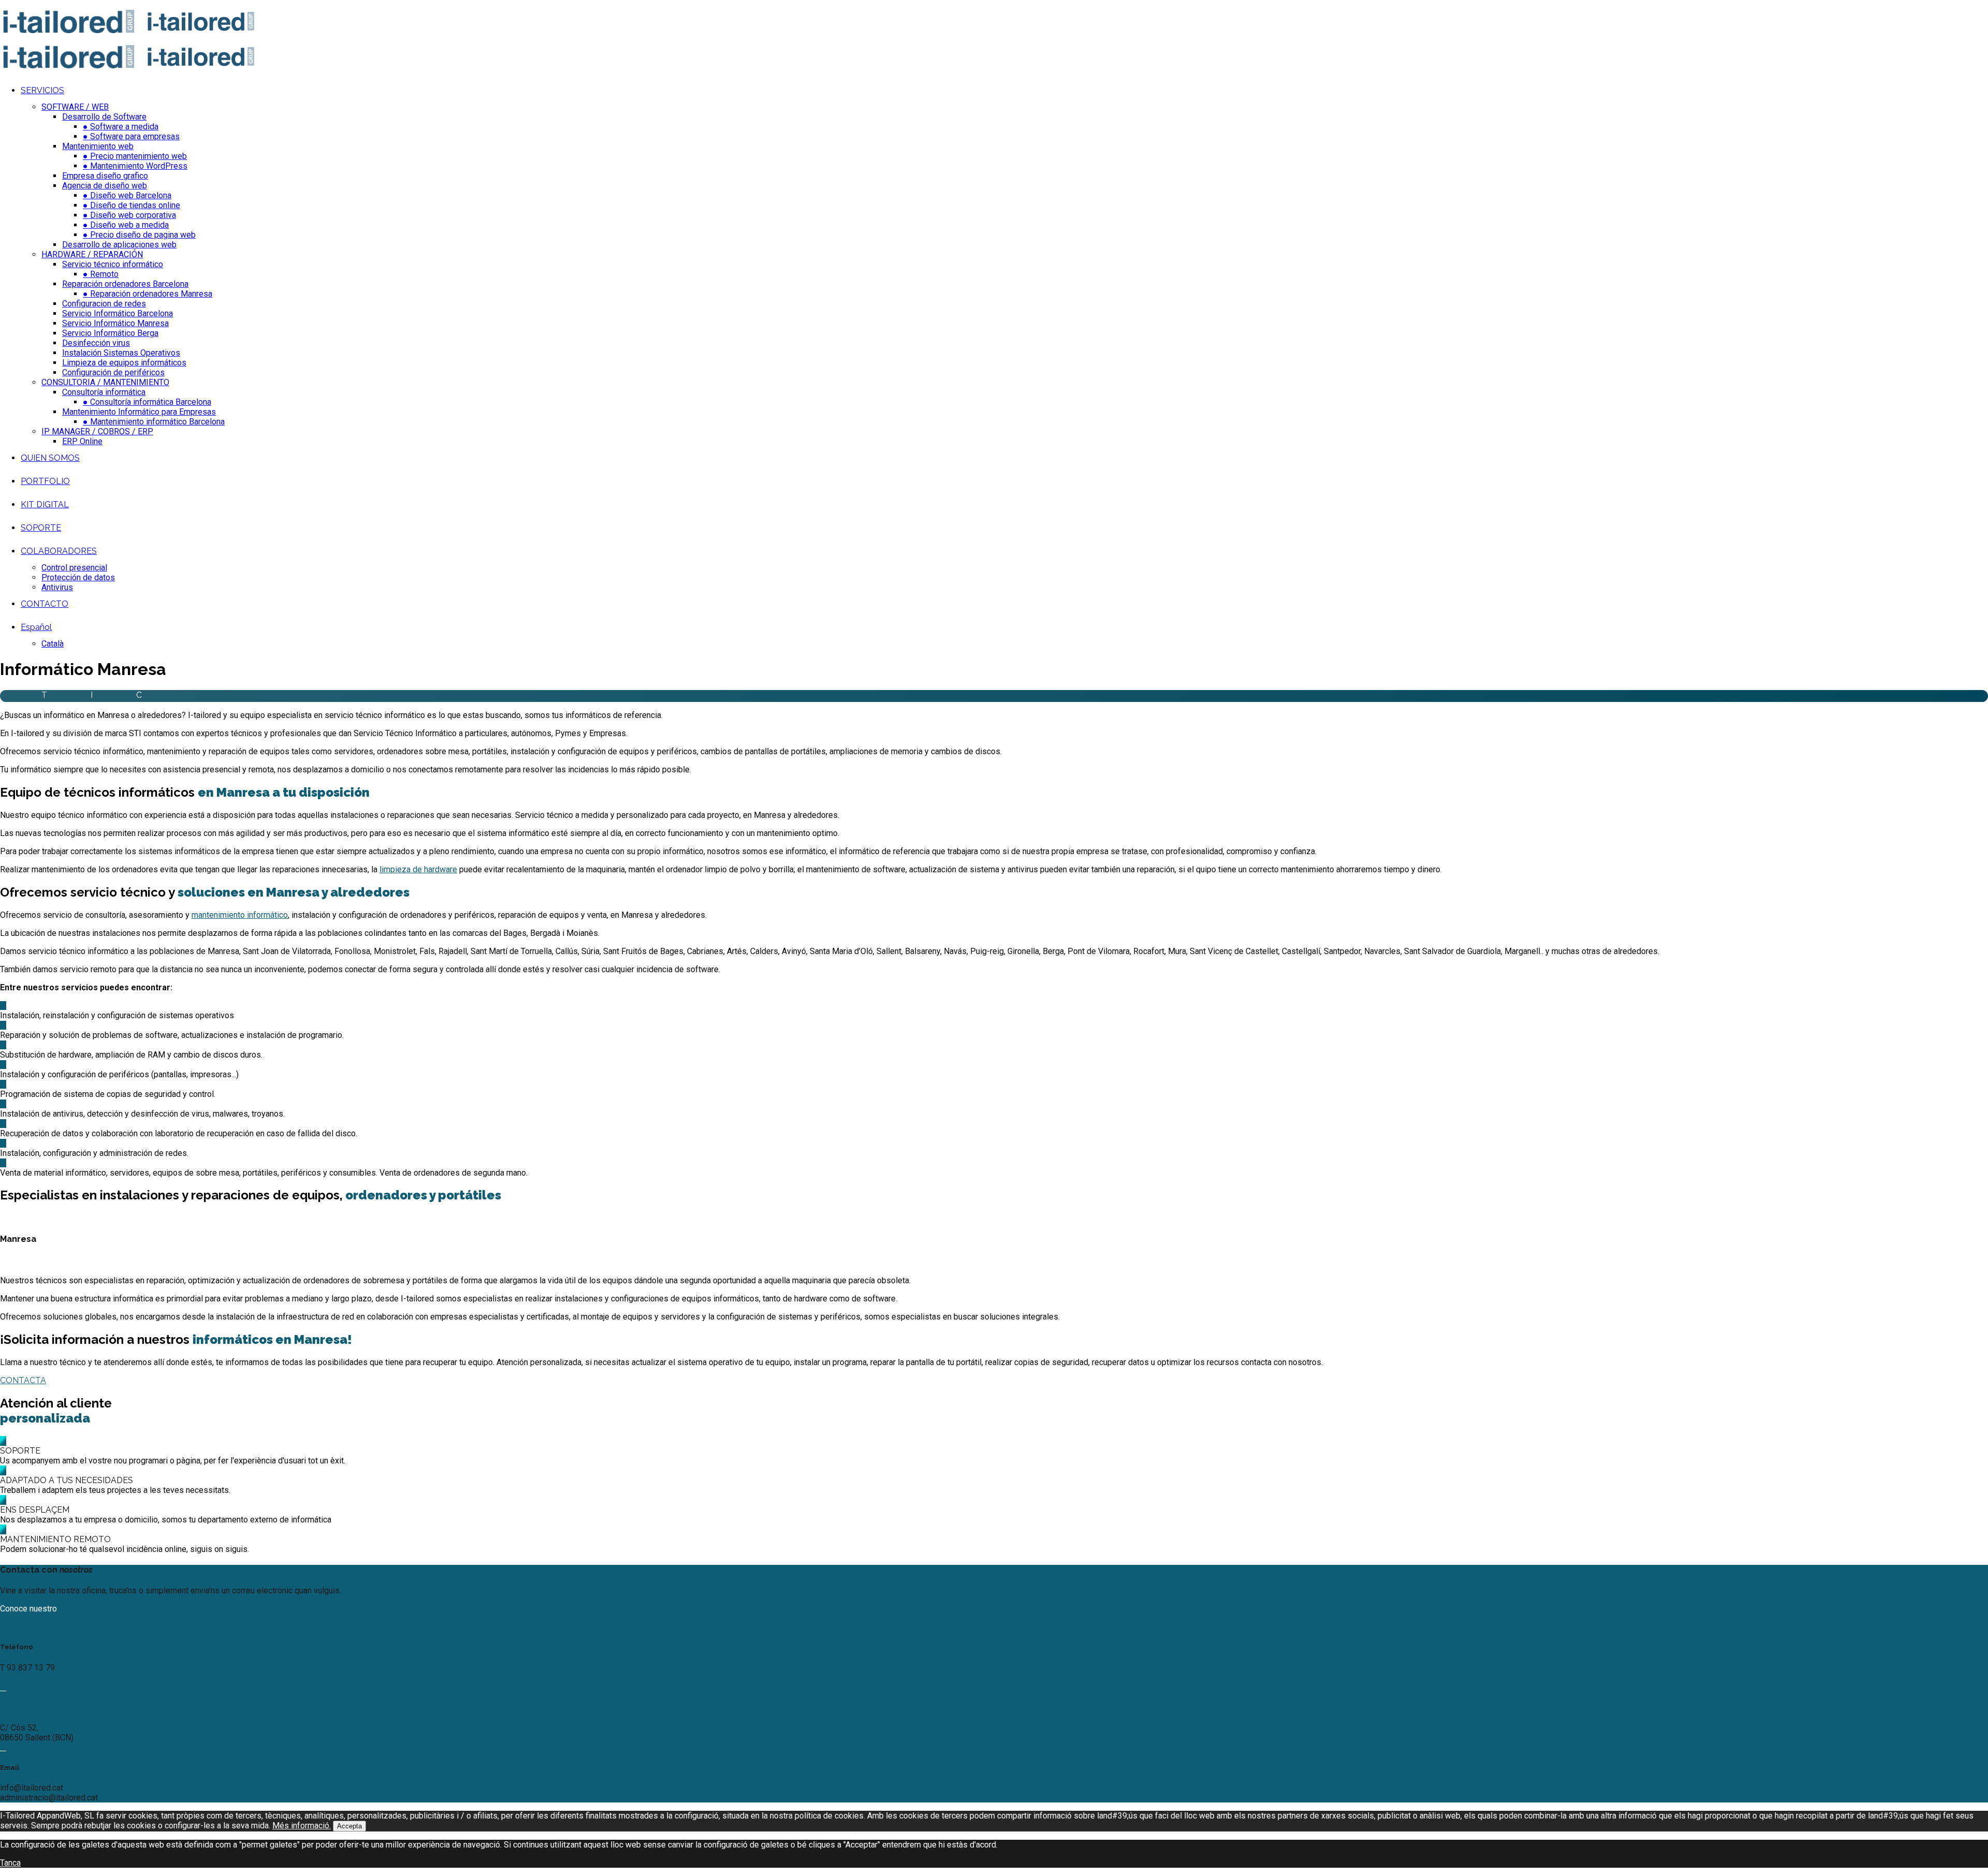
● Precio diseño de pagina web (139, 235)
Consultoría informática (104, 392)
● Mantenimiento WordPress (135, 166)
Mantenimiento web (98, 146)
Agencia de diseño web (105, 186)
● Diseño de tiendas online (131, 205)
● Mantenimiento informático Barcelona (154, 422)
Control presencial (74, 568)
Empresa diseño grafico (105, 176)
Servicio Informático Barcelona (118, 313)
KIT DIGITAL (45, 504)
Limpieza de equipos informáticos (124, 363)
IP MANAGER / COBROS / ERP (97, 431)
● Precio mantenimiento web (135, 156)
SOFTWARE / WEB (75, 107)
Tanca (10, 1863)
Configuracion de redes (104, 304)
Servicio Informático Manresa (115, 323)
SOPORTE (41, 528)
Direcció (15, 1708)
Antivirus (57, 587)
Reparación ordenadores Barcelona (125, 284)
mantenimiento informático (240, 915)
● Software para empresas (131, 136)
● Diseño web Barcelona (127, 195)
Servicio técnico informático (113, 264)
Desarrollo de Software (104, 117)
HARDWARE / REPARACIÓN (92, 254)
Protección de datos (78, 577)
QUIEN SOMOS (50, 458)
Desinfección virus (96, 343)
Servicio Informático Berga (110, 333)
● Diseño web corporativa (129, 215)
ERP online (79, 1609)
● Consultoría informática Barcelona (147, 402)
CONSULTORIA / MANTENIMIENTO (105, 382)
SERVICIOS (42, 90)
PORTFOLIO (45, 481)
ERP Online (82, 441)
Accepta (349, 1826)
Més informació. (302, 1826)
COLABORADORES (59, 551)
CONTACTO (45, 604)
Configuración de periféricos (113, 372)
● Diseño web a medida (126, 225)
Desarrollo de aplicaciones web (119, 245)
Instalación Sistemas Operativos (121, 353)
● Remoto (101, 274)
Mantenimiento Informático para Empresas (139, 412)
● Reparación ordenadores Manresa (148, 294)
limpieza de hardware (418, 869)
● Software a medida (121, 127)
